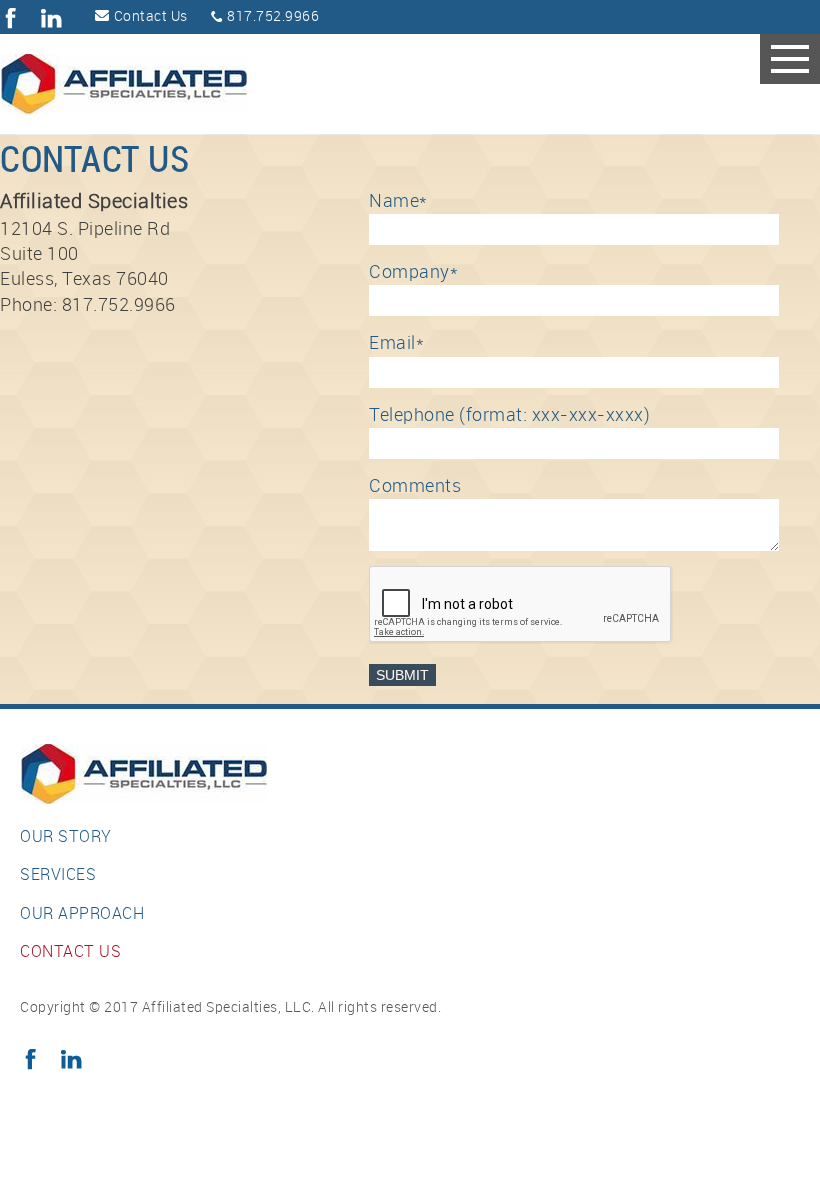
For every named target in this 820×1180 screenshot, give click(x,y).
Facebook (10, 18)
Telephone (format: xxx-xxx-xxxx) (509, 415)
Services (58, 875)
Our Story (66, 837)
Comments (415, 486)
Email (396, 343)
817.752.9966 (273, 17)
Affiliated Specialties (163, 84)
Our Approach (82, 914)
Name (398, 201)
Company (413, 272)
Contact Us (151, 17)
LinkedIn (51, 18)
